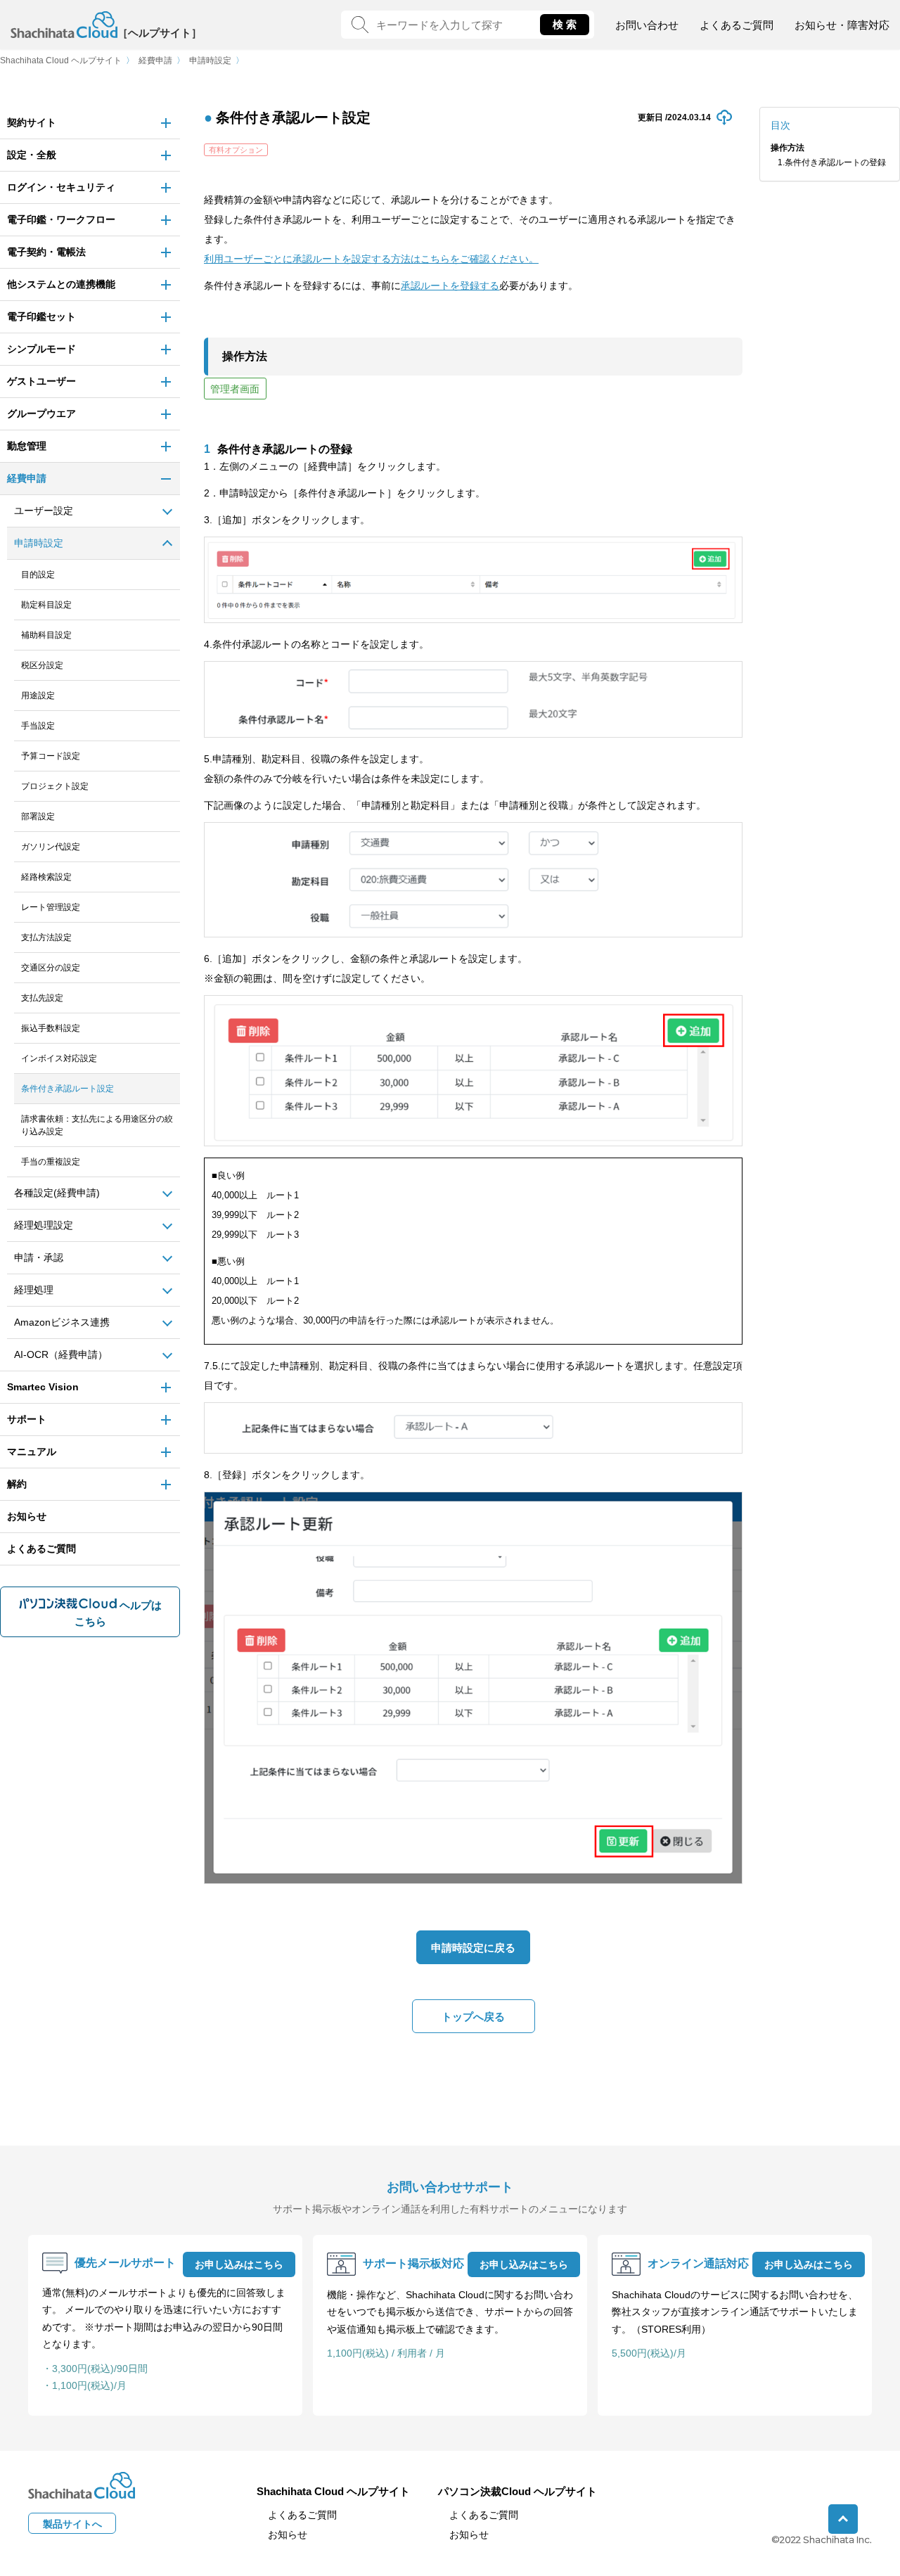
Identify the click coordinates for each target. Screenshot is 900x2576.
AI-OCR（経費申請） (61, 1354)
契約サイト (32, 122)
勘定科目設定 (46, 605)
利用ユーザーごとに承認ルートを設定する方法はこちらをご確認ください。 (371, 259)
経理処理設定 (44, 1225)
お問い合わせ (647, 25)
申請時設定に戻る (473, 1948)
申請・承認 (39, 1257)
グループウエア (41, 414)
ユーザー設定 (44, 511)
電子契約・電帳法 (46, 252)
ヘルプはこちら (118, 1613)
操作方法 (787, 148)
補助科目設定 (46, 635)
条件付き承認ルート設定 (67, 1089)
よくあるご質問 (737, 25)
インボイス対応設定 (59, 1058)
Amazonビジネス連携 (62, 1322)
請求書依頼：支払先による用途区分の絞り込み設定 (97, 1125)
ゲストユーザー (41, 381)
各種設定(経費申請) (57, 1193)
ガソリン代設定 (51, 847)
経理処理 (34, 1290)
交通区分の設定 (51, 968)
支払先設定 (42, 998)
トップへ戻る (473, 2017)
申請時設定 (210, 60)
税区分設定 (42, 665)
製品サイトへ (72, 2524)
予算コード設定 (51, 756)
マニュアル (32, 1452)
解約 (17, 1484)
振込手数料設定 (51, 1028)
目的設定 (38, 575)
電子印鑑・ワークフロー (61, 219)
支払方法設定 (46, 937)
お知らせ (27, 1516)
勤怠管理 (27, 446)
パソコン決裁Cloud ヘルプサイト (517, 2491)
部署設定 (38, 816)
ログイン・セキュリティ (61, 187)
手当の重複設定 (51, 1162)
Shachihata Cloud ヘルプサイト (61, 60)
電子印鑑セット (41, 316)
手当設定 (38, 726)
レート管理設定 (51, 907)
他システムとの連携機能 (61, 284)
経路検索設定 (46, 877)
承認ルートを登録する (450, 286)
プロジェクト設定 (55, 786)
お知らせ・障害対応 (842, 25)
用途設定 (38, 696)
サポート (27, 1419)
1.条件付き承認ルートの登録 (832, 162)
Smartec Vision (43, 1387)
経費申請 (155, 60)
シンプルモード (41, 349)
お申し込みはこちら (239, 2264)
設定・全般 (32, 155)
